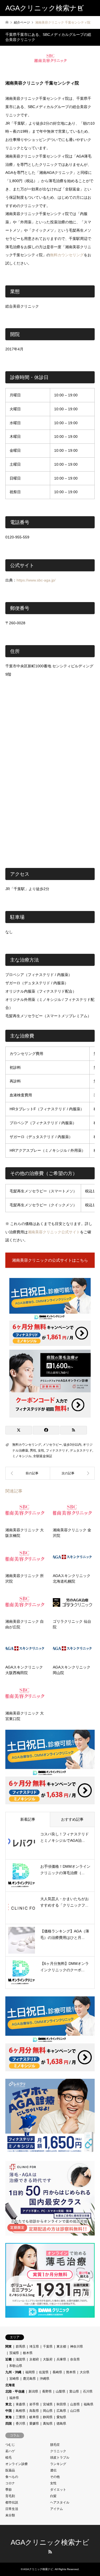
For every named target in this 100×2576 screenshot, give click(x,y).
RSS (50, 2552)
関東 (9, 2347)
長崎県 (57, 2372)
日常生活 (12, 2509)
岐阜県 (34, 2417)
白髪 (53, 2496)
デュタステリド (81, 1450)
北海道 (10, 2385)
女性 (41, 1450)
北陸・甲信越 (15, 2391)
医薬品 (10, 2470)
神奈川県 (77, 2347)
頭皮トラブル (60, 2458)
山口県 (75, 2411)
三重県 (21, 2417)
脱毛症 (55, 2445)
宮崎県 (14, 2379)
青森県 (21, 2404)
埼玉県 (34, 2347)
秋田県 (61, 2404)
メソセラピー (52, 1445)
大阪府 (48, 2359)
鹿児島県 (29, 2379)
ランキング (58, 2464)
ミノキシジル (22, 1456)
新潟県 (33, 2391)
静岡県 (48, 2417)
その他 (55, 2477)
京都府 (34, 2359)
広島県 (61, 2411)
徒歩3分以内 (72, 1445)
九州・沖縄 (13, 2372)
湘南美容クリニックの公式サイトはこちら (50, 1260)
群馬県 (21, 2347)
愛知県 (61, 2417)
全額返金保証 (43, 1456)
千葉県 (48, 2347)
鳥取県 (34, 2411)
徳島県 (61, 2424)
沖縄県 (45, 2379)
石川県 (88, 2391)
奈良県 (75, 2359)
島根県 (21, 2411)
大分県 (85, 2372)
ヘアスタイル (60, 2502)
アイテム (57, 2509)
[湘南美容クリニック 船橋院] (73, 1473)
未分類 (10, 2515)
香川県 (21, 2424)
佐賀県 (44, 2372)
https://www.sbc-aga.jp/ (36, 580)
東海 (9, 2417)
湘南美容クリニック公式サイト (54, 1232)
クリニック (58, 2451)
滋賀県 (21, 2359)
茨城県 (14, 2353)
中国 (9, 2411)
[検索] (80, 8)
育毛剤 (10, 2496)
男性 (33, 1450)
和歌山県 (16, 2366)
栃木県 (28, 2353)
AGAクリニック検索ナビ (50, 2542)
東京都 (61, 2347)
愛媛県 (34, 2424)
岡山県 (48, 2411)
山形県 (75, 2404)
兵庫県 (61, 2359)
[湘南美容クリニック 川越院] (28, 1473)
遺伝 (53, 2470)
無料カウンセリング (67, 255)
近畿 (9, 2359)
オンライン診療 (17, 2464)
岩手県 (34, 2404)
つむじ (10, 2445)
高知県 (48, 2424)
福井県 (14, 2398)
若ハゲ (10, 2451)
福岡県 (30, 2372)
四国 (9, 2424)
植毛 (9, 2458)
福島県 (89, 2404)
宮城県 (48, 2404)
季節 (9, 2490)
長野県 (47, 2391)
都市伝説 (12, 2502)
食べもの (12, 2477)
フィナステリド (57, 1450)
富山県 (74, 2391)
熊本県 (71, 2372)
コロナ (10, 2483)
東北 (9, 2404)
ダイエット (58, 2490)
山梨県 (61, 2391)
